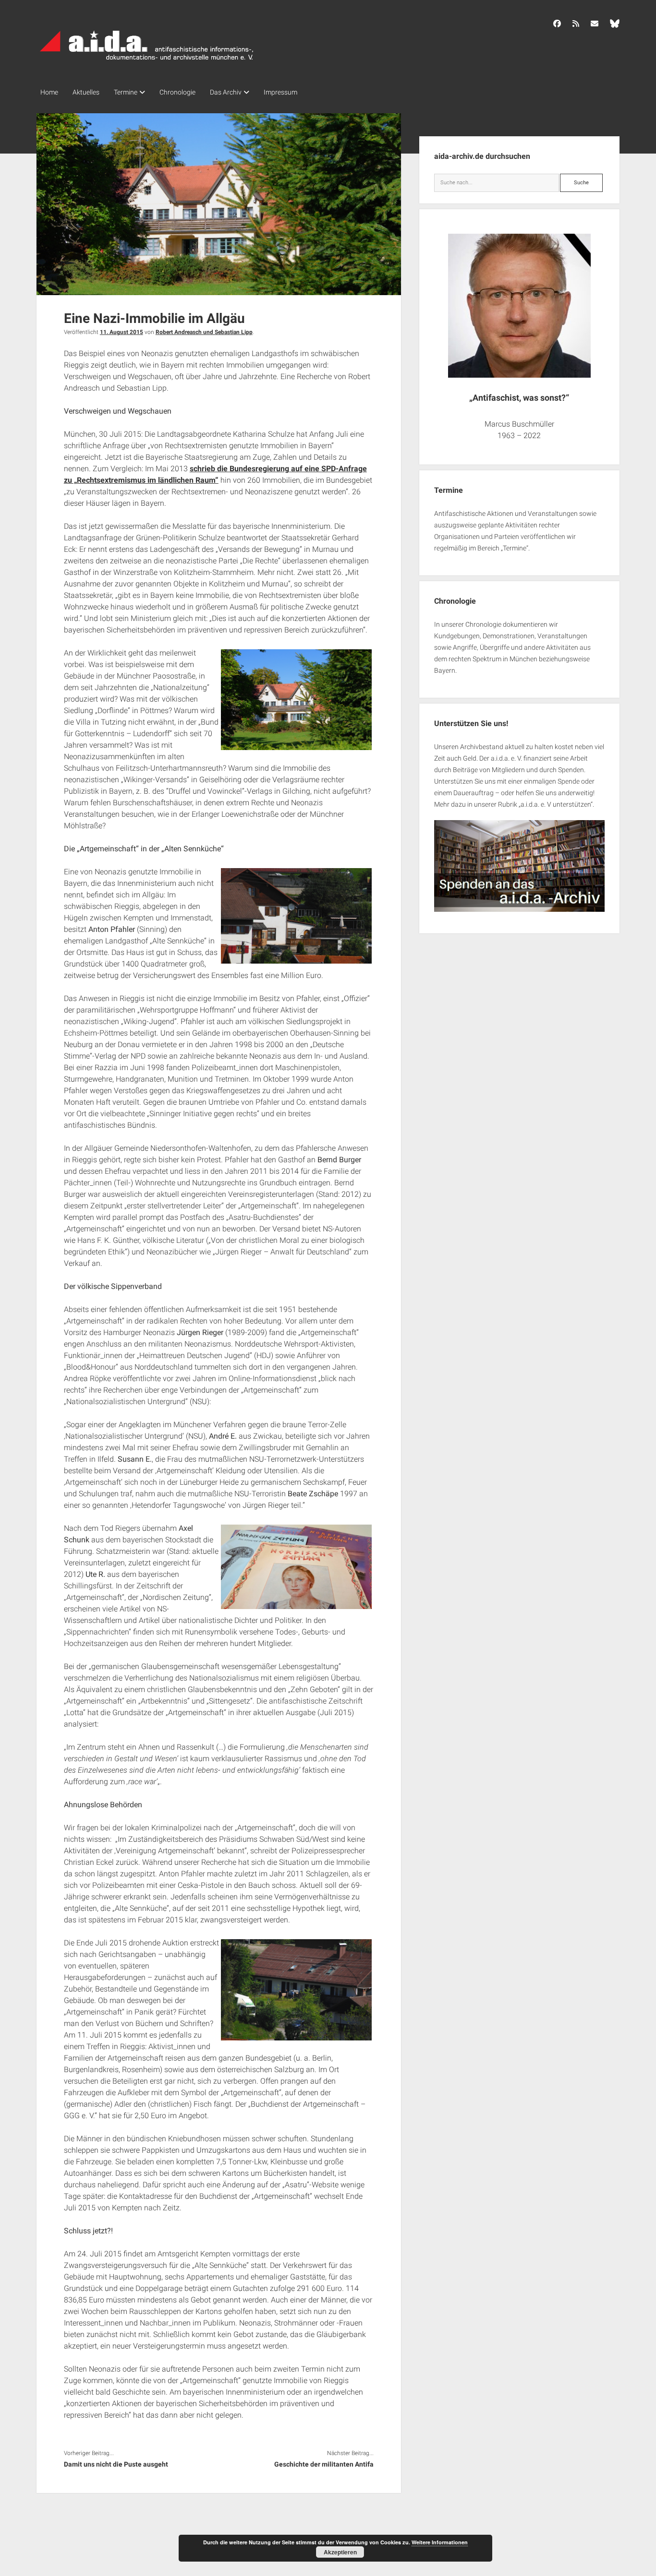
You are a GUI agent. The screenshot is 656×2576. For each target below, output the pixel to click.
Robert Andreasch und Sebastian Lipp (204, 332)
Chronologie (177, 92)
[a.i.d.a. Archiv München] (147, 62)
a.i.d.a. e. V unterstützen (556, 804)
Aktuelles (86, 92)
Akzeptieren (340, 2552)
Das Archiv (226, 92)
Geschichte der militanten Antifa (324, 2464)
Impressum (280, 92)
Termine (126, 92)
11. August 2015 (121, 332)
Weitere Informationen (440, 2542)
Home (49, 92)
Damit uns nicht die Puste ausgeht (116, 2464)
